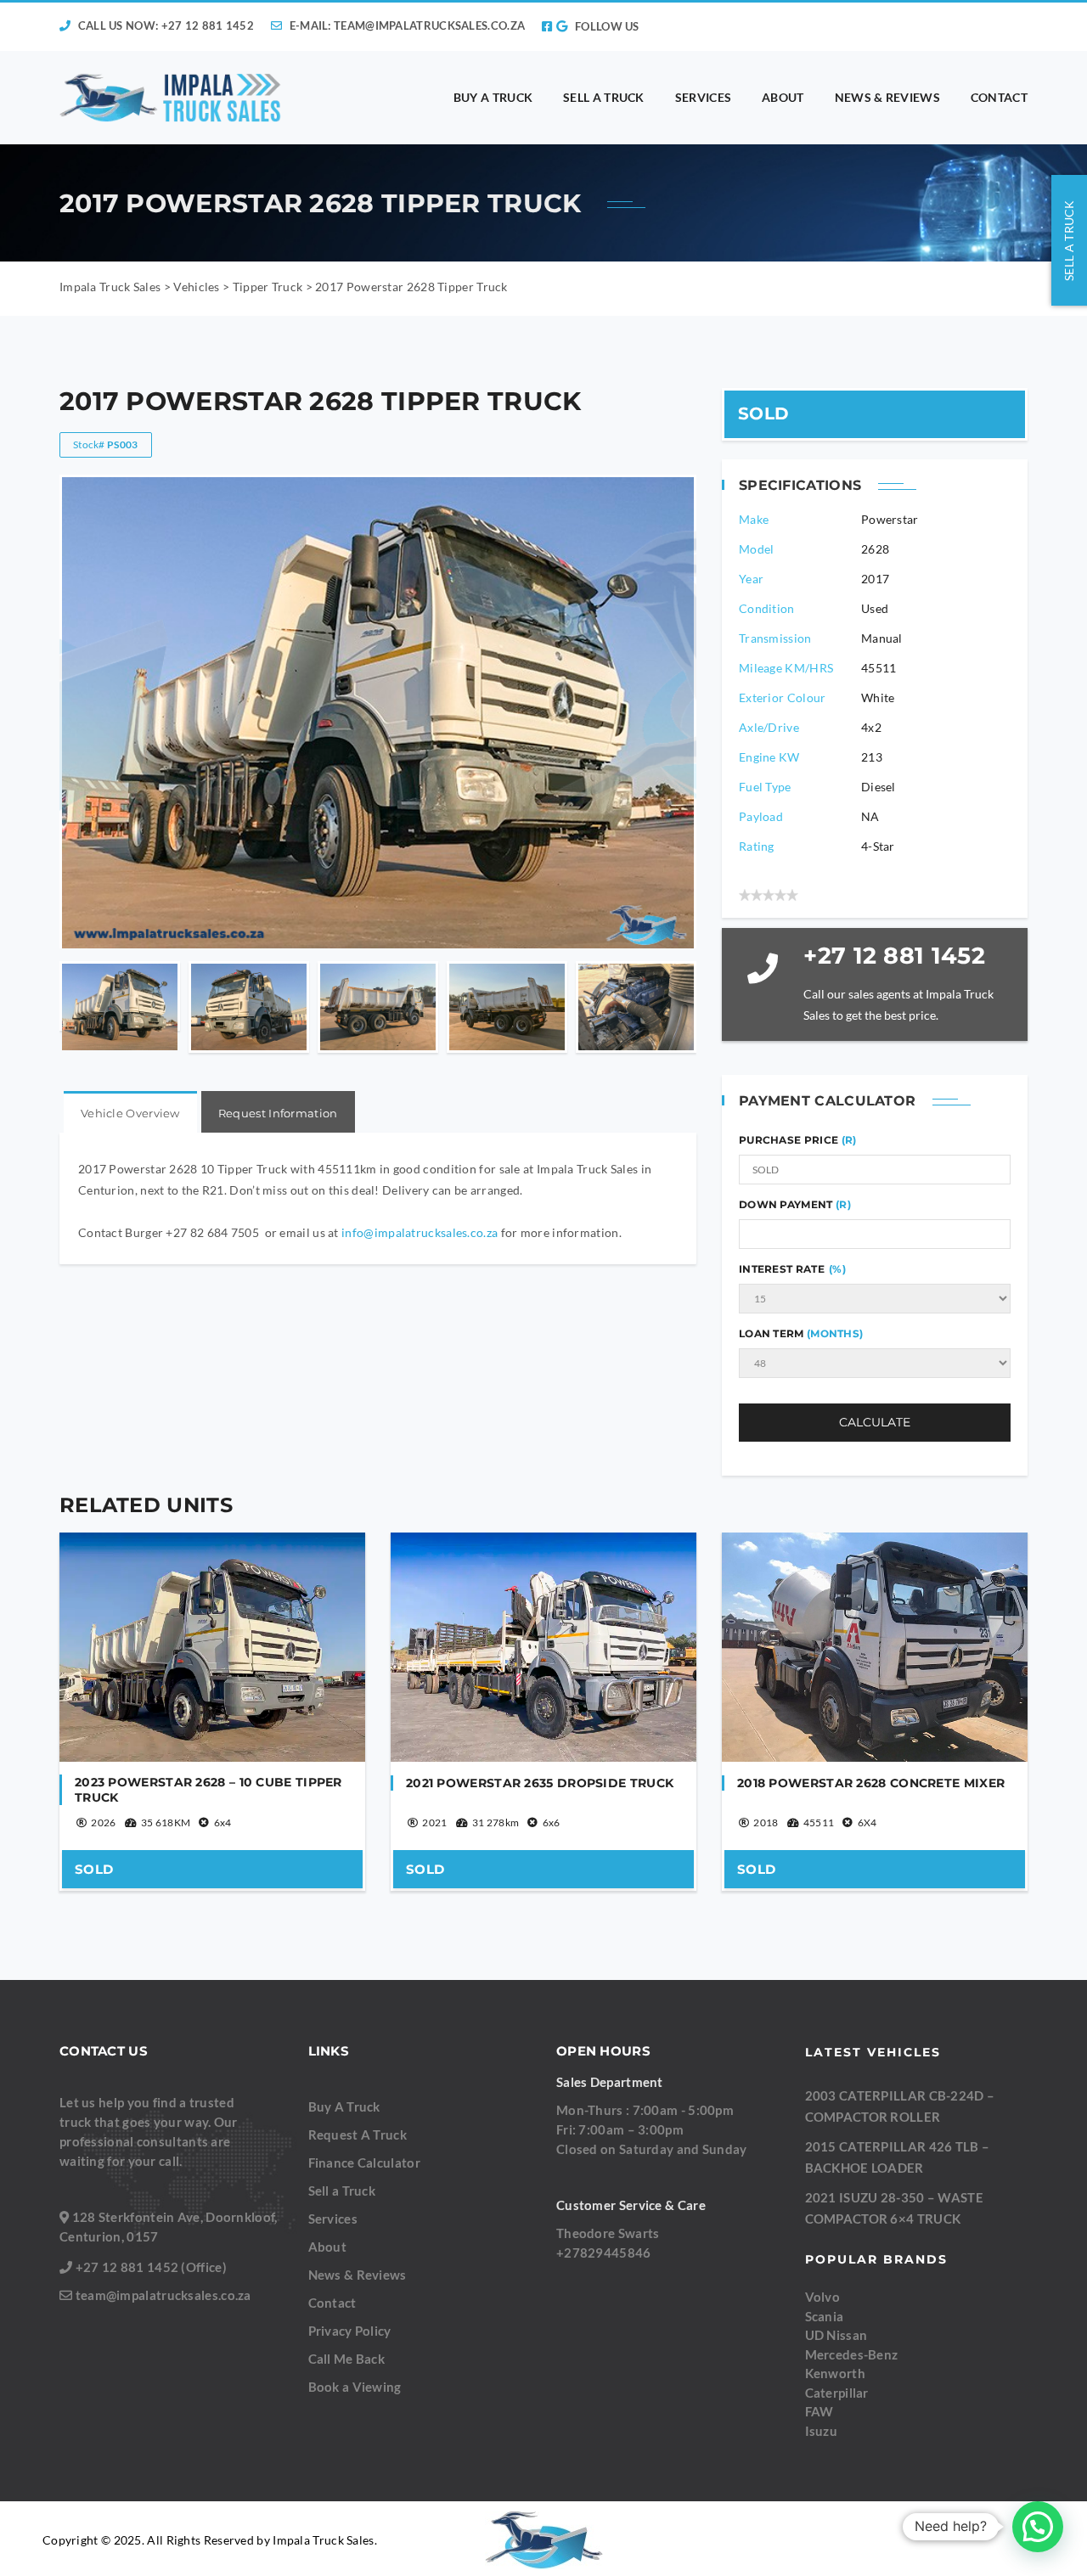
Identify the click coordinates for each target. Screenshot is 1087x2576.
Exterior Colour (783, 697)
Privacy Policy (350, 2331)
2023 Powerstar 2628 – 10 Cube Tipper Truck (208, 1790)
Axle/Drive (769, 727)
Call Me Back (347, 2359)
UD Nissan (836, 2335)
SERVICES (703, 97)
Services (333, 2219)
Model (757, 549)
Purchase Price (790, 1140)
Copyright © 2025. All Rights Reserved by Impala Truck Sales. (210, 2540)
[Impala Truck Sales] (171, 98)
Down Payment (795, 1204)
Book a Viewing (355, 2387)
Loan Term (801, 1333)
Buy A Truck (344, 2106)
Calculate (875, 1422)
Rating (757, 846)
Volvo (823, 2297)
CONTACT (999, 97)
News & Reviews (358, 2275)
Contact (332, 2303)
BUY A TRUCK (493, 97)
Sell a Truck (342, 2191)
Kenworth (835, 2373)
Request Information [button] (278, 1113)
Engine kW (769, 757)
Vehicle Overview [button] (130, 1113)
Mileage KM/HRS (786, 668)
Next (681, 1007)
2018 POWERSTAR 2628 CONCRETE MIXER (871, 1783)
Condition (767, 608)
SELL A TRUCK (604, 97)
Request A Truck (358, 2134)
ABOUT (783, 97)
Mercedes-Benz (852, 2354)
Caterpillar (837, 2393)
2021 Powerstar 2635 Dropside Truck (540, 1783)
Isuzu (822, 2431)
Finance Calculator (364, 2163)
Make (754, 519)
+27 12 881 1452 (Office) (151, 2267)
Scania (825, 2316)
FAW (819, 2411)
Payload (761, 816)
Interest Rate (792, 1269)
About (328, 2247)
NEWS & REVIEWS (887, 97)
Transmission (775, 638)
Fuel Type (765, 787)
